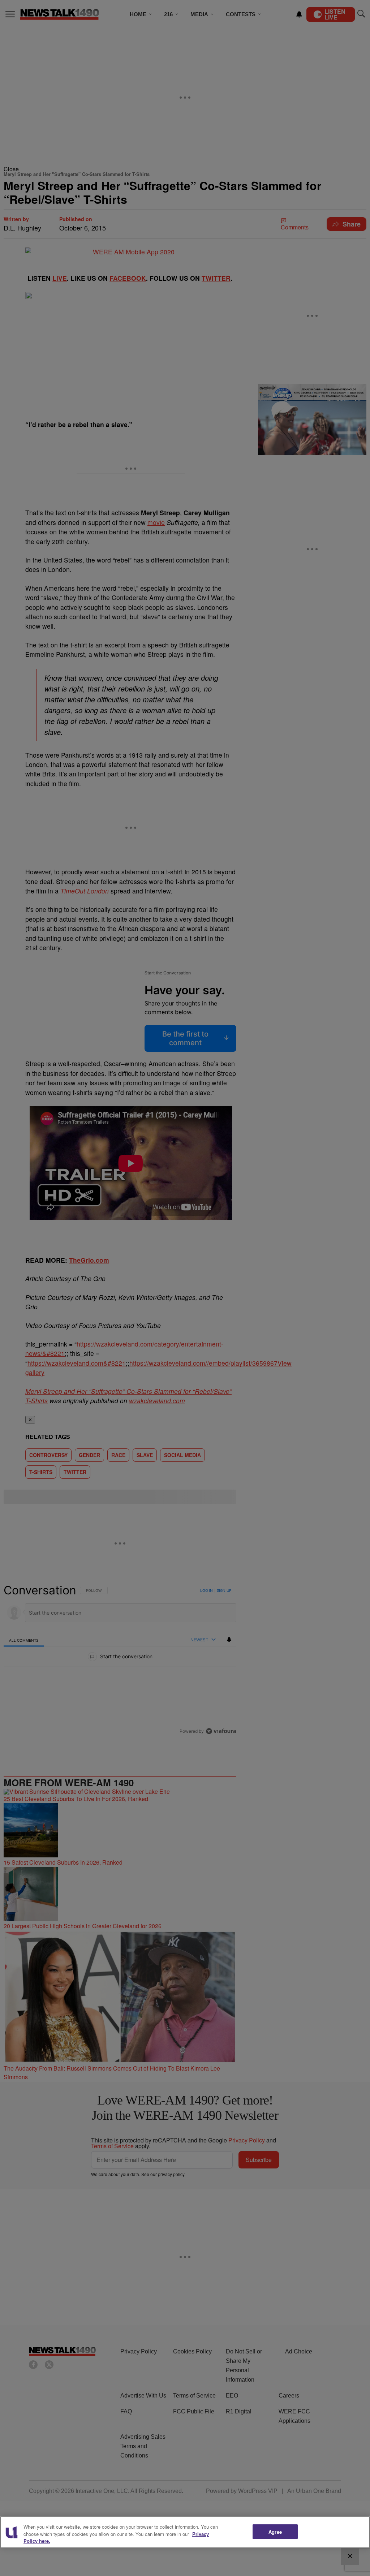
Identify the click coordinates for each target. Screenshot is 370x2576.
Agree (275, 2531)
